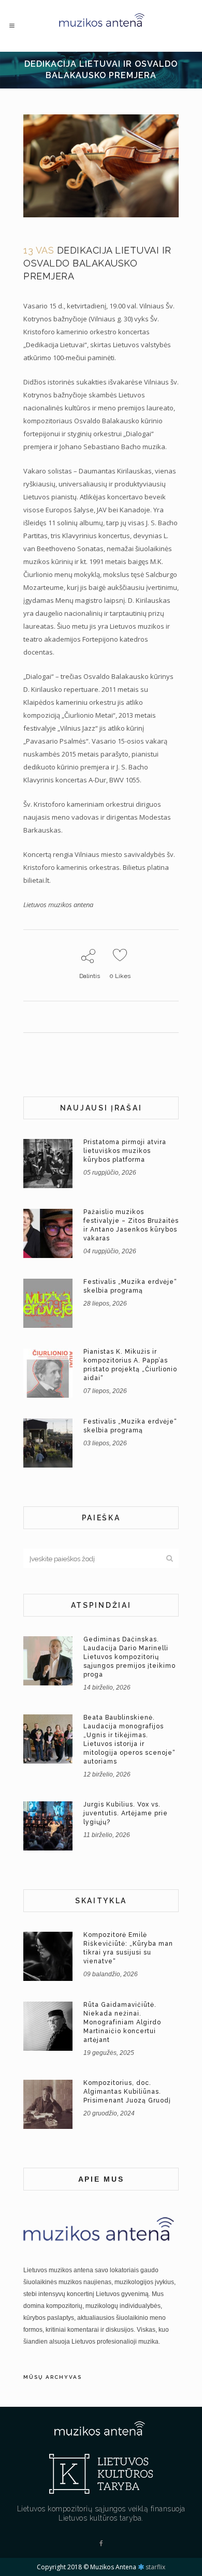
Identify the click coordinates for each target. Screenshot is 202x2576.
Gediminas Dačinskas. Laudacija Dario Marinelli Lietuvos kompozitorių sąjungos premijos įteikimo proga (129, 1657)
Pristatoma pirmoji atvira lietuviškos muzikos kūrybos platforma (125, 1151)
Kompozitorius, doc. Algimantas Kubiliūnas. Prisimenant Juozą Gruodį (127, 2092)
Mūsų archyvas (53, 2377)
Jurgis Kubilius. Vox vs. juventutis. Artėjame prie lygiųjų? (126, 1813)
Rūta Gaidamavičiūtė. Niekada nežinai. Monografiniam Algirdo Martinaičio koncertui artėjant (122, 2022)
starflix (155, 2567)
